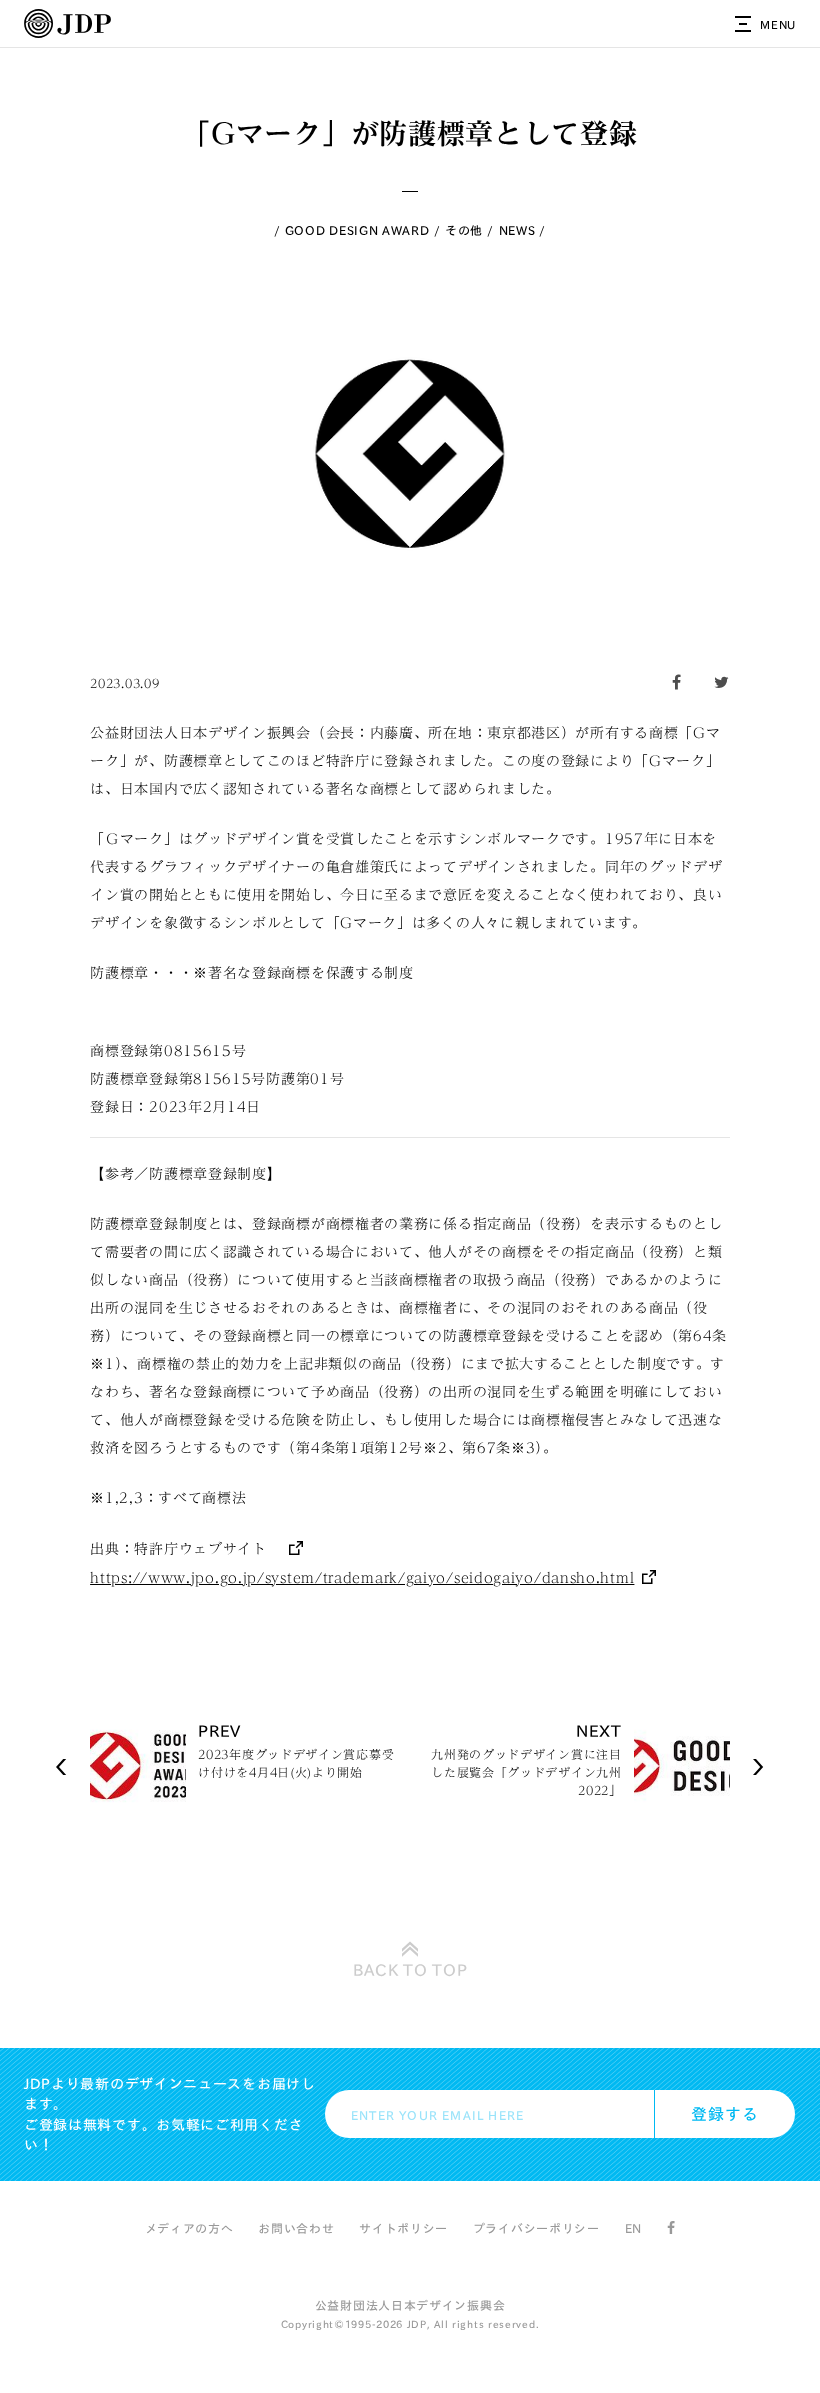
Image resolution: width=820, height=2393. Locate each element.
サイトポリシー (403, 2228)
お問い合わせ (296, 2228)
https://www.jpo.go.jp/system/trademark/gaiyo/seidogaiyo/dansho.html (362, 1578)
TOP (410, 1970)
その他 (464, 230)
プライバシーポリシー (536, 2228)
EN (633, 2228)
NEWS (517, 230)
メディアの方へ (189, 2228)
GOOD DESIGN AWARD (357, 230)
